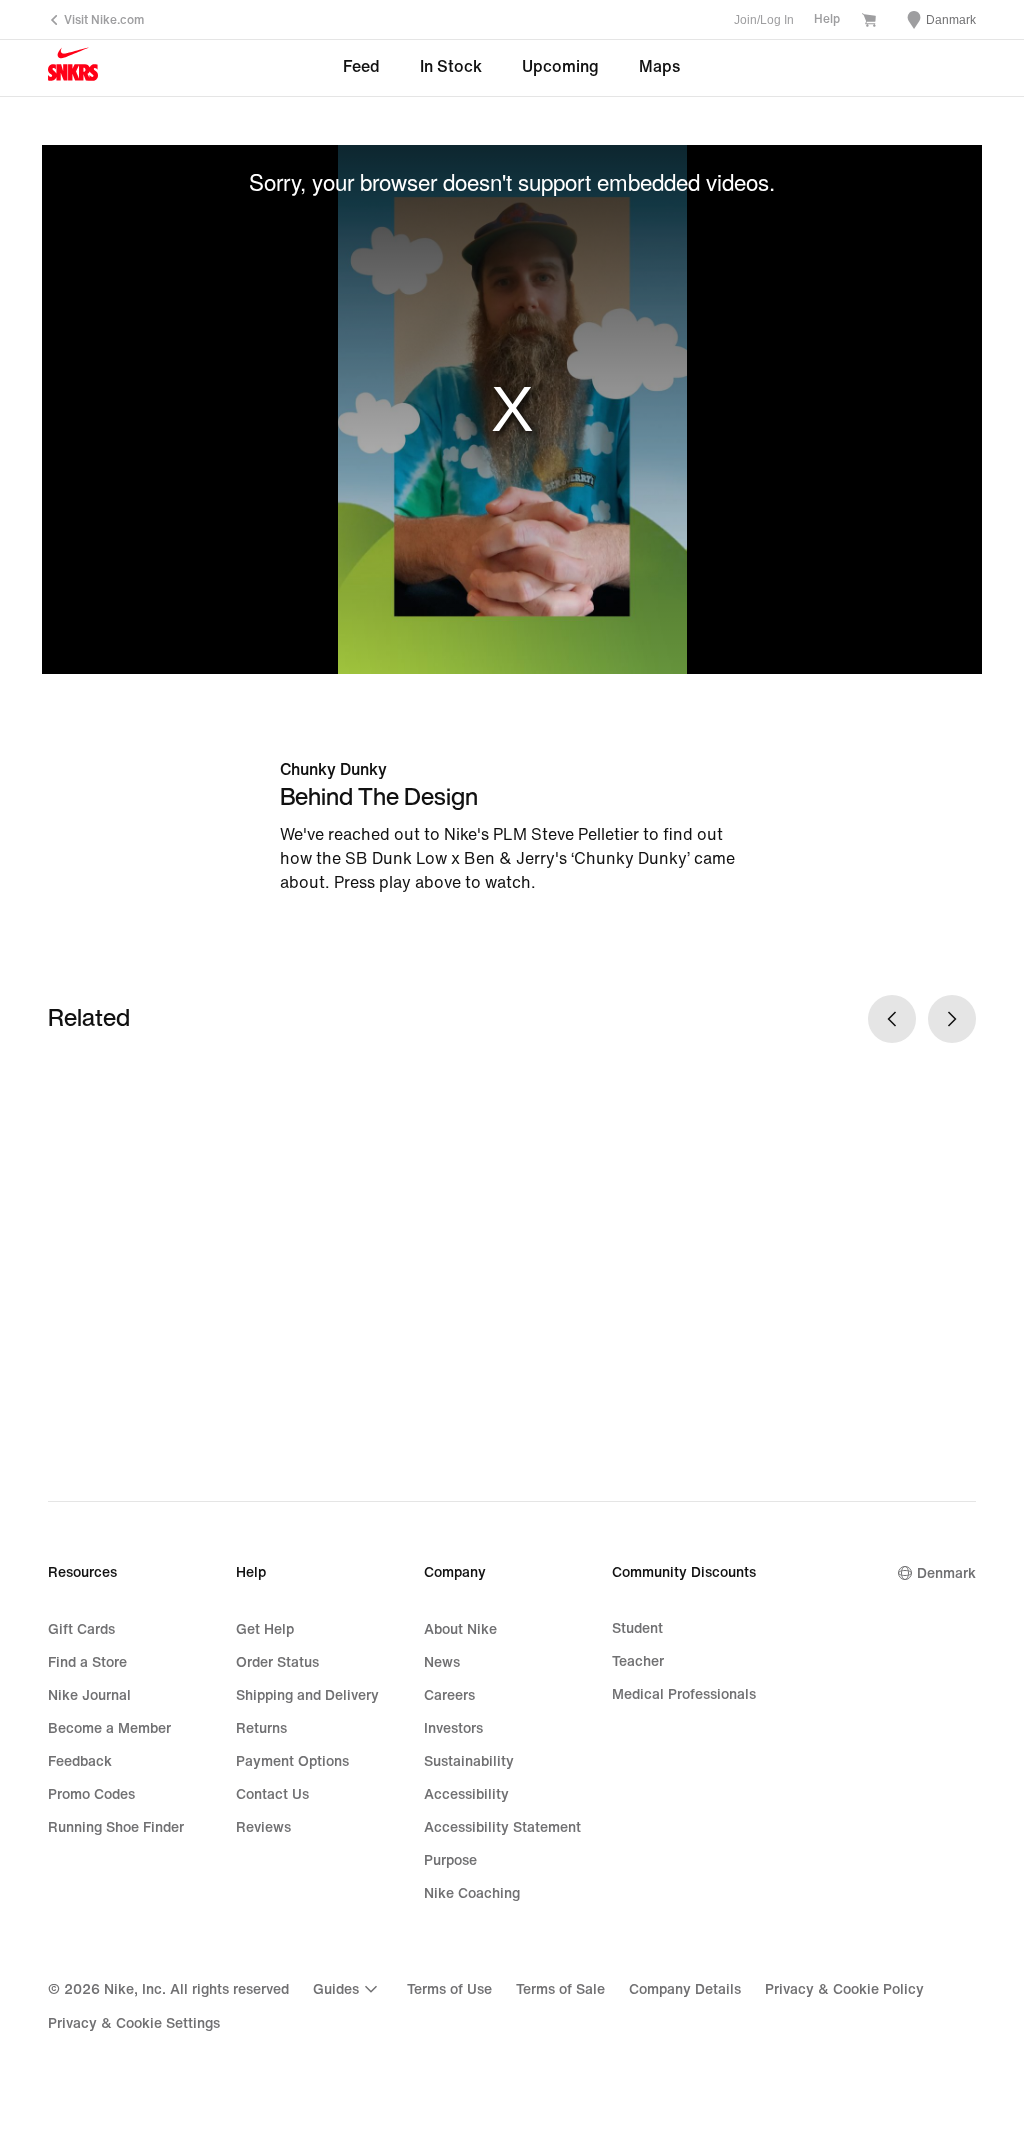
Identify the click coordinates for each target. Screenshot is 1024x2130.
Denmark (946, 1573)
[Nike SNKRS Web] (73, 69)
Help (827, 19)
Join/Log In (764, 20)
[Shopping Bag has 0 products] (869, 22)
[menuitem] (348, 1989)
